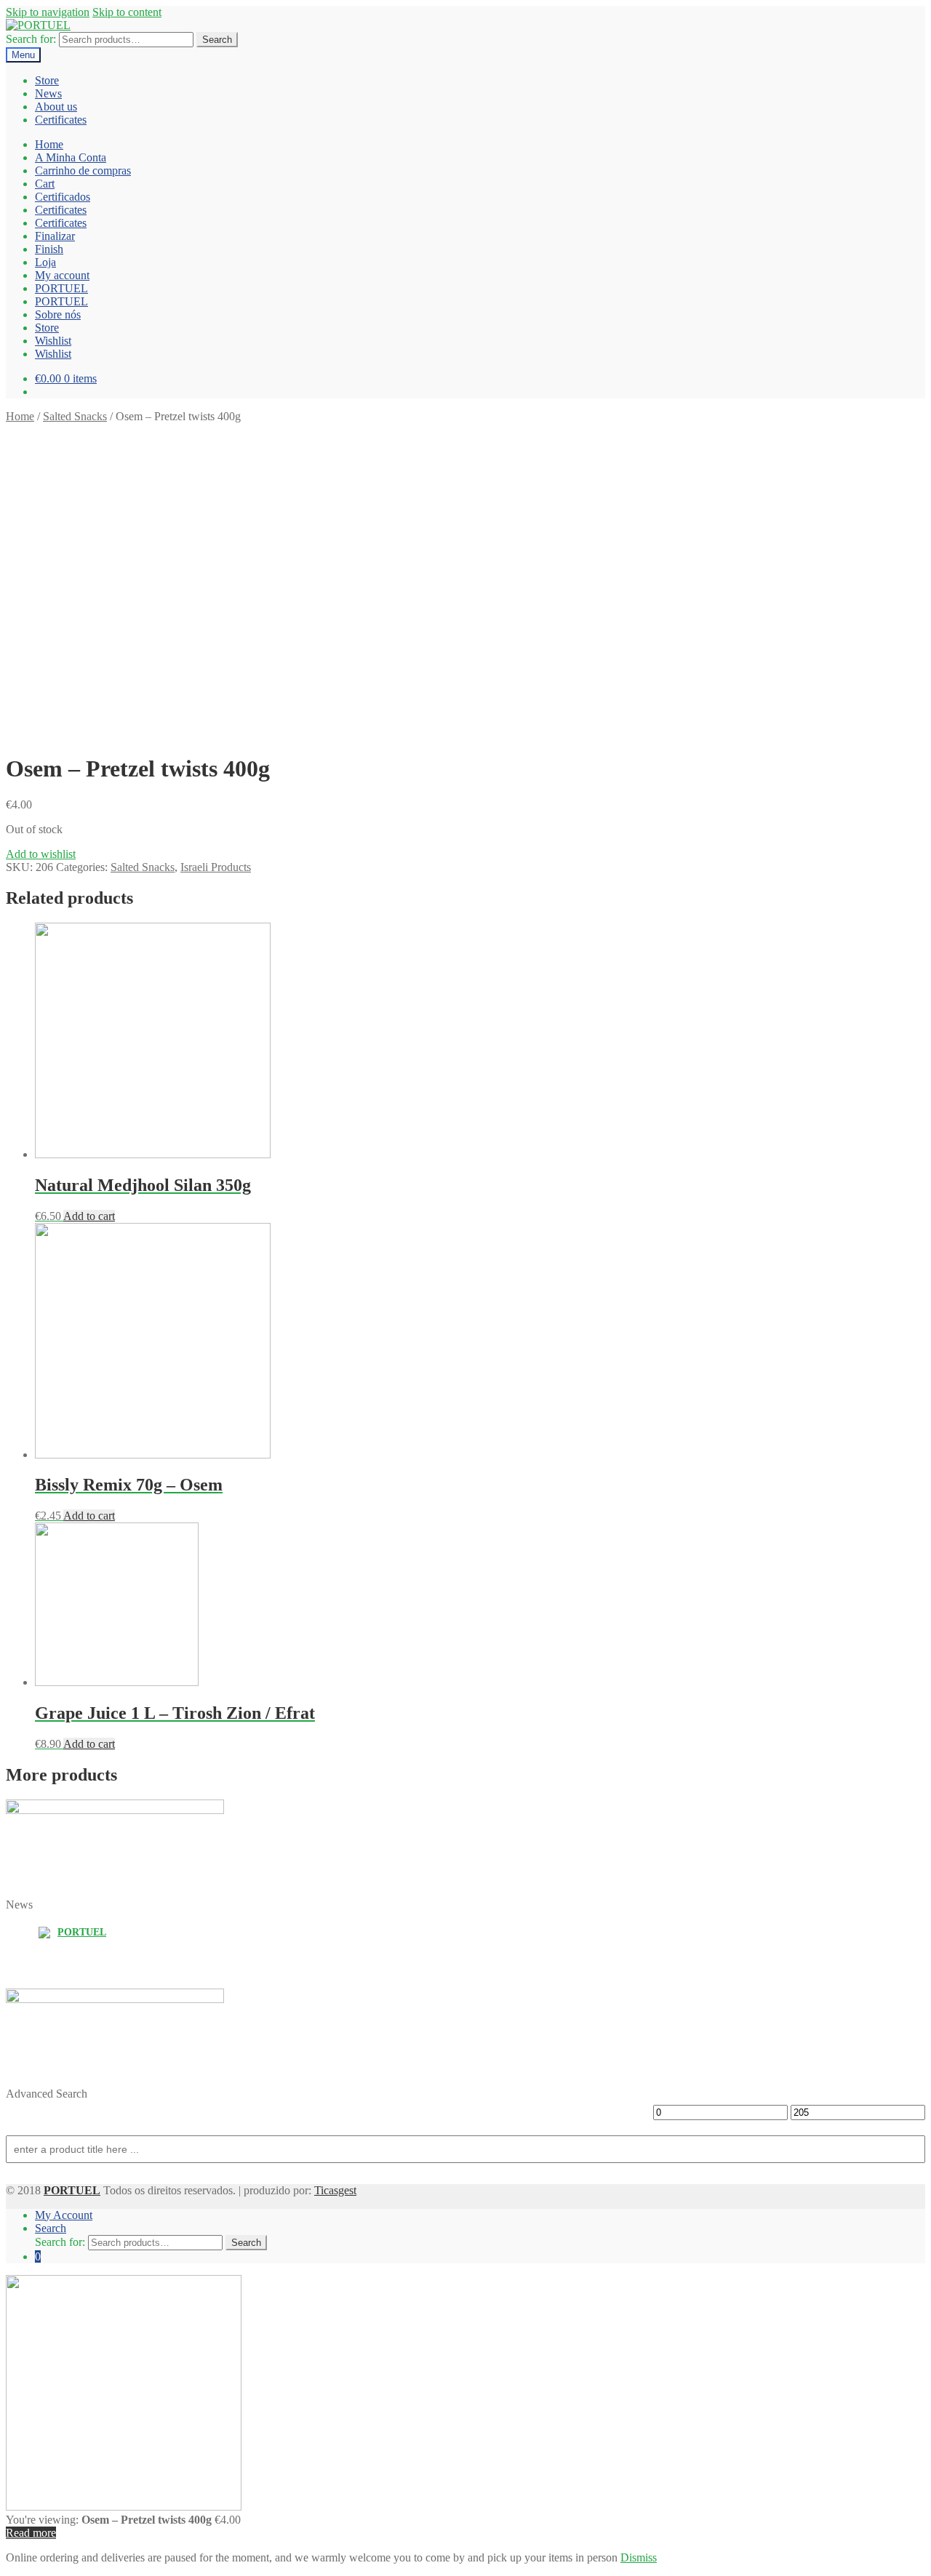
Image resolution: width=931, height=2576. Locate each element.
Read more (31, 2533)
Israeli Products (216, 867)
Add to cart (89, 1216)
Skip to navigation (48, 12)
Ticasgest (335, 2190)
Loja (45, 262)
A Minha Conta (71, 157)
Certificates (61, 120)
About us (56, 107)
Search (217, 40)
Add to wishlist (41, 854)
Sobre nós (58, 314)
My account (62, 275)
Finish (49, 249)
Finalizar (55, 236)
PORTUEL (61, 288)
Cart (45, 184)
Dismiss (639, 2557)
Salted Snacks (75, 416)
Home (49, 144)
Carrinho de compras (83, 170)
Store (47, 80)
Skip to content (127, 12)
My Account (64, 2215)
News (48, 93)
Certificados (63, 197)
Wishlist (53, 341)
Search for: (31, 39)
